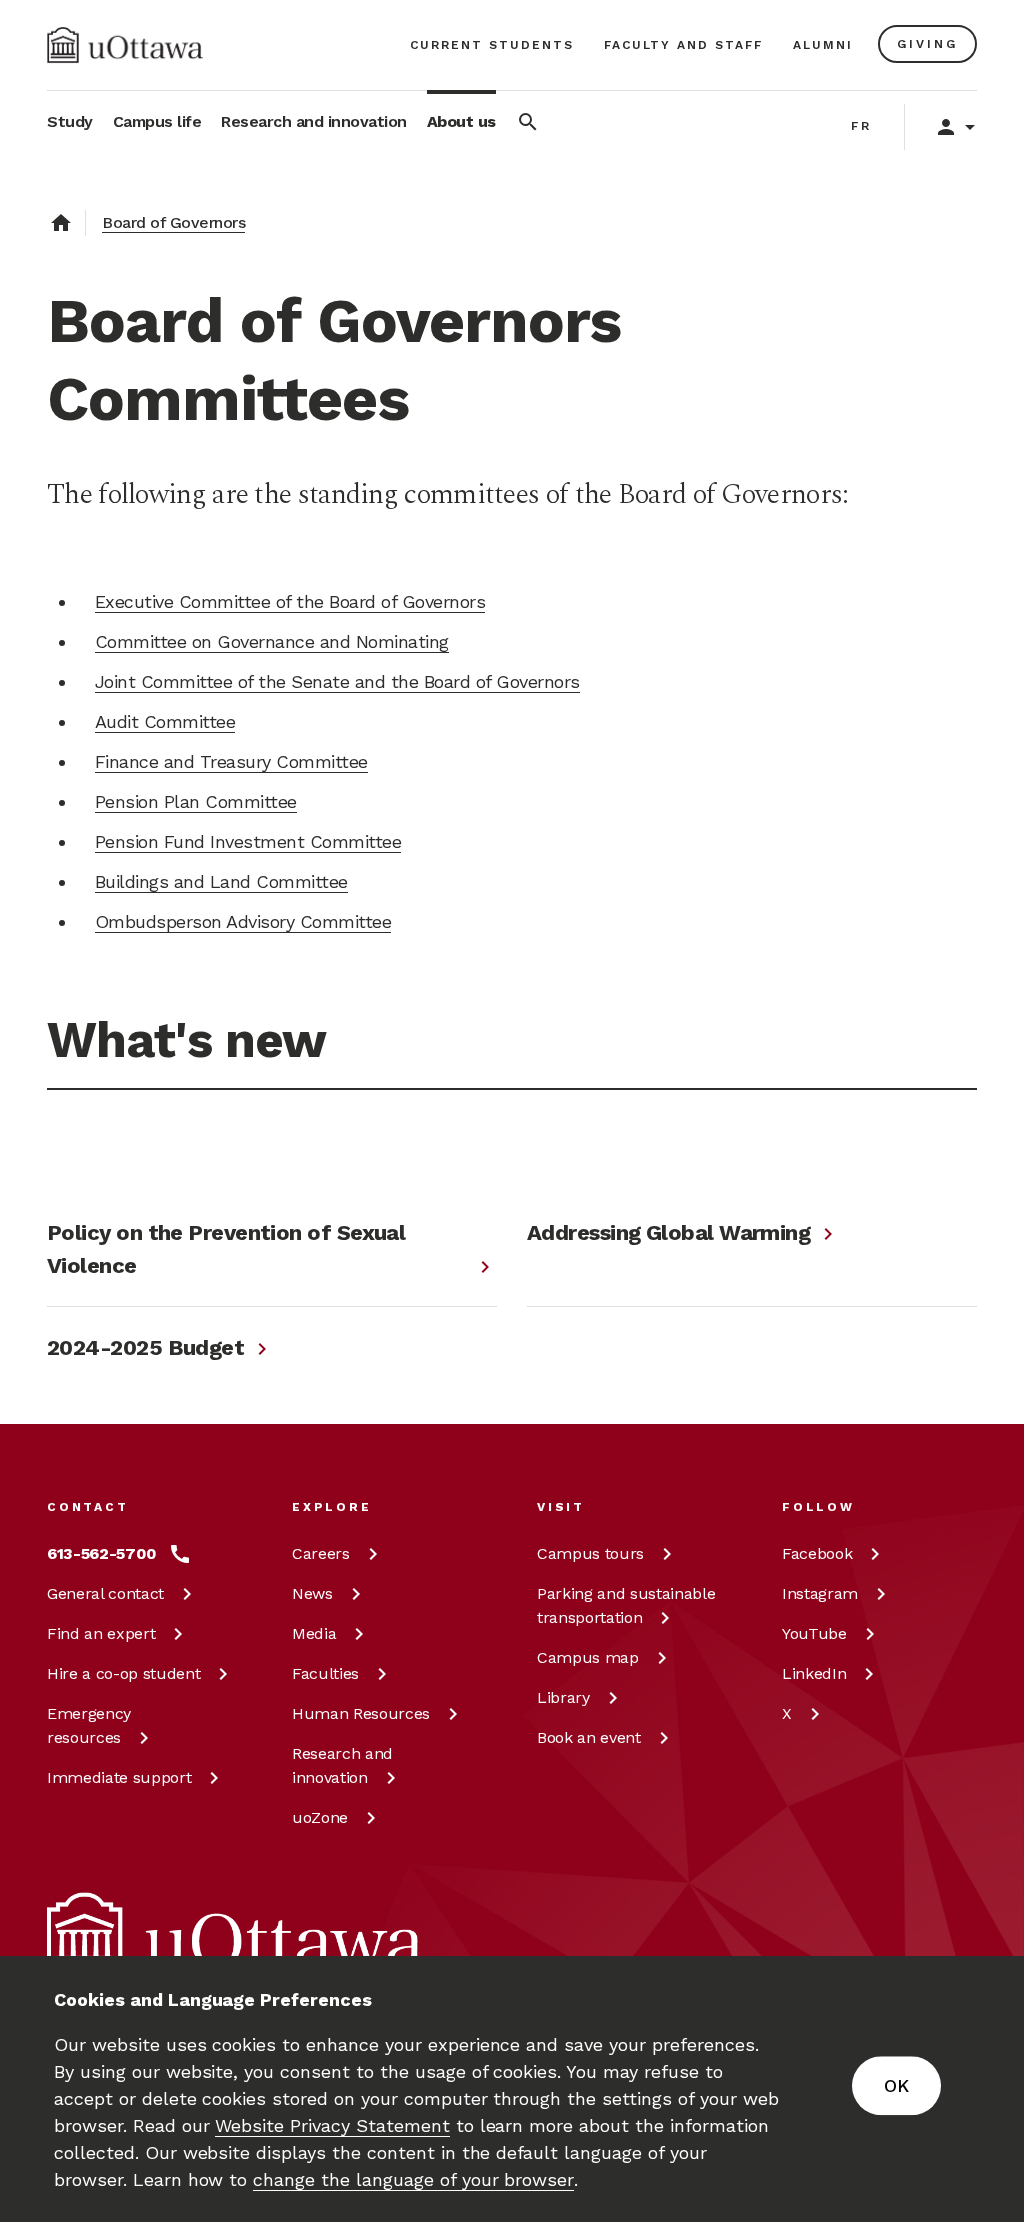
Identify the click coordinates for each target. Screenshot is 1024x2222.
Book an (589, 1737)
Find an (101, 1633)
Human (361, 1713)
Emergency (89, 1725)
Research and (342, 1765)
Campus (590, 1553)
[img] (125, 45)
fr (861, 126)
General (105, 1593)
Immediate (119, 1777)
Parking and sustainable (626, 1605)
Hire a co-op (123, 1673)
